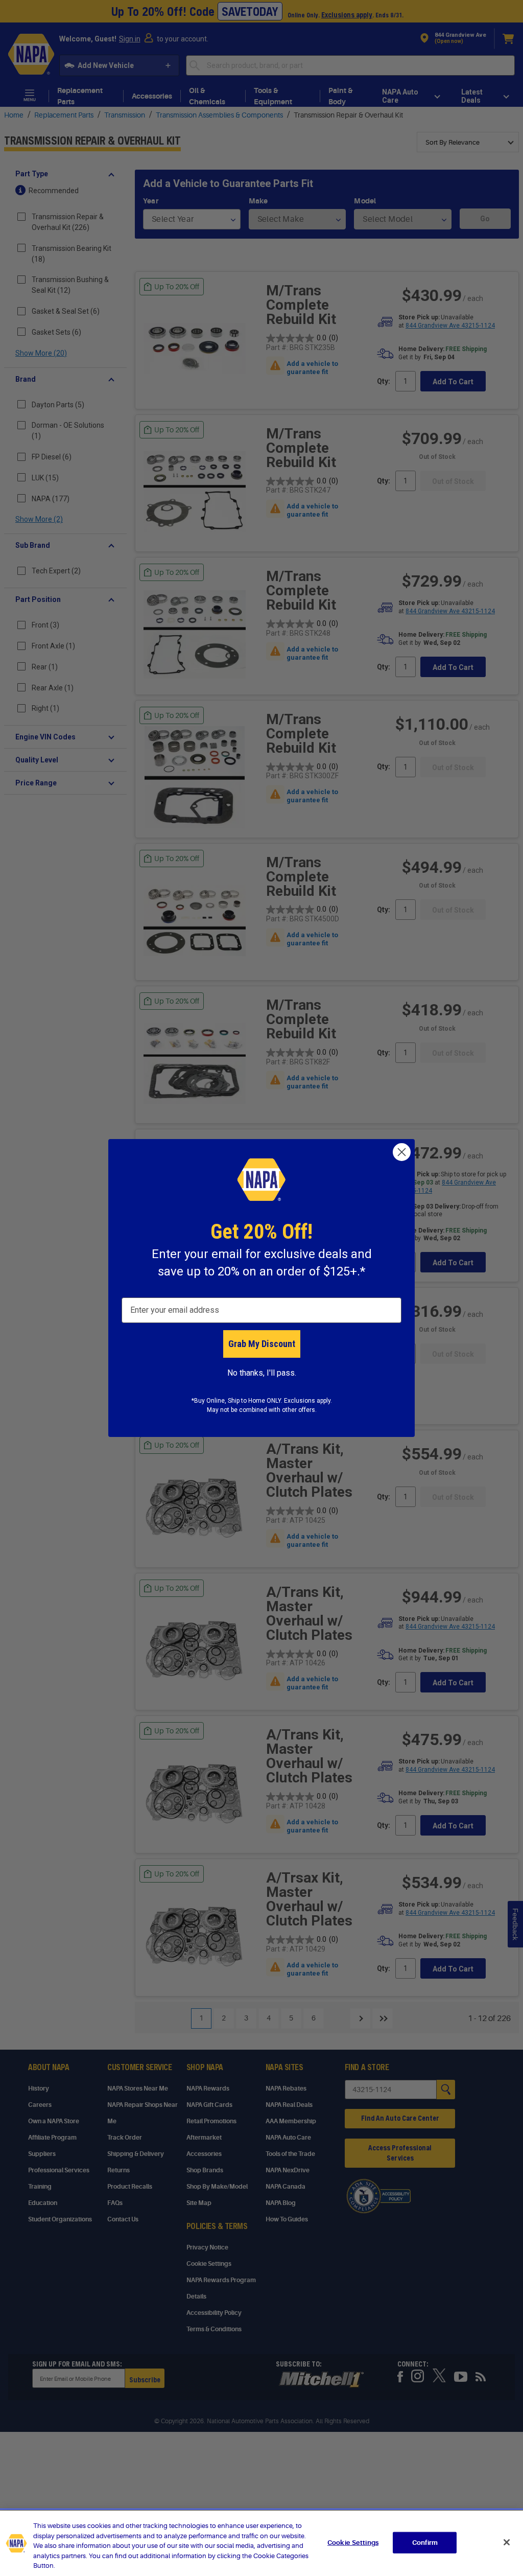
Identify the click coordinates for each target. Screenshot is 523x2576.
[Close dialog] (402, 1152)
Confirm (425, 2543)
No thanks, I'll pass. (262, 1373)
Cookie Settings (353, 2543)
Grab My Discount (262, 1344)
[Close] (507, 2542)
